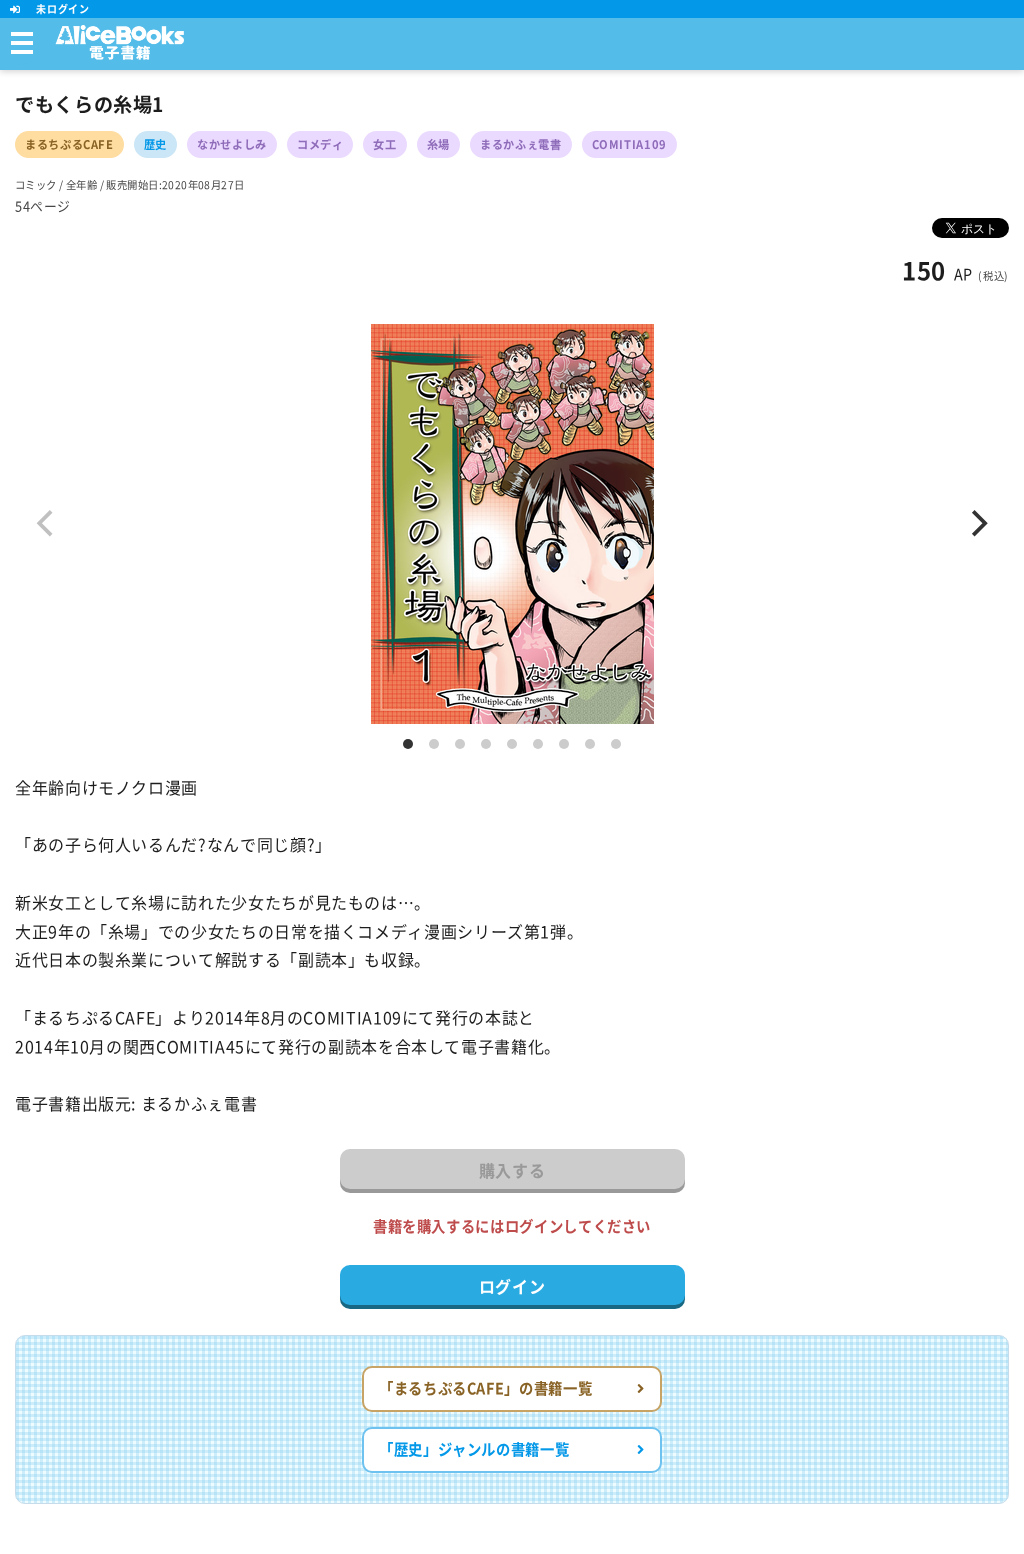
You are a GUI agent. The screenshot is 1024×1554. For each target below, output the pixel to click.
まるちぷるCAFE (69, 144)
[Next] (977, 524)
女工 (384, 144)
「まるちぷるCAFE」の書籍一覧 (485, 1388)
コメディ (320, 144)
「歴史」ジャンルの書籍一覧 (474, 1449)
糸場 (438, 144)
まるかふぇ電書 (520, 144)
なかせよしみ (232, 144)
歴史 (155, 144)
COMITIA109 (629, 144)
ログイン (512, 1287)
